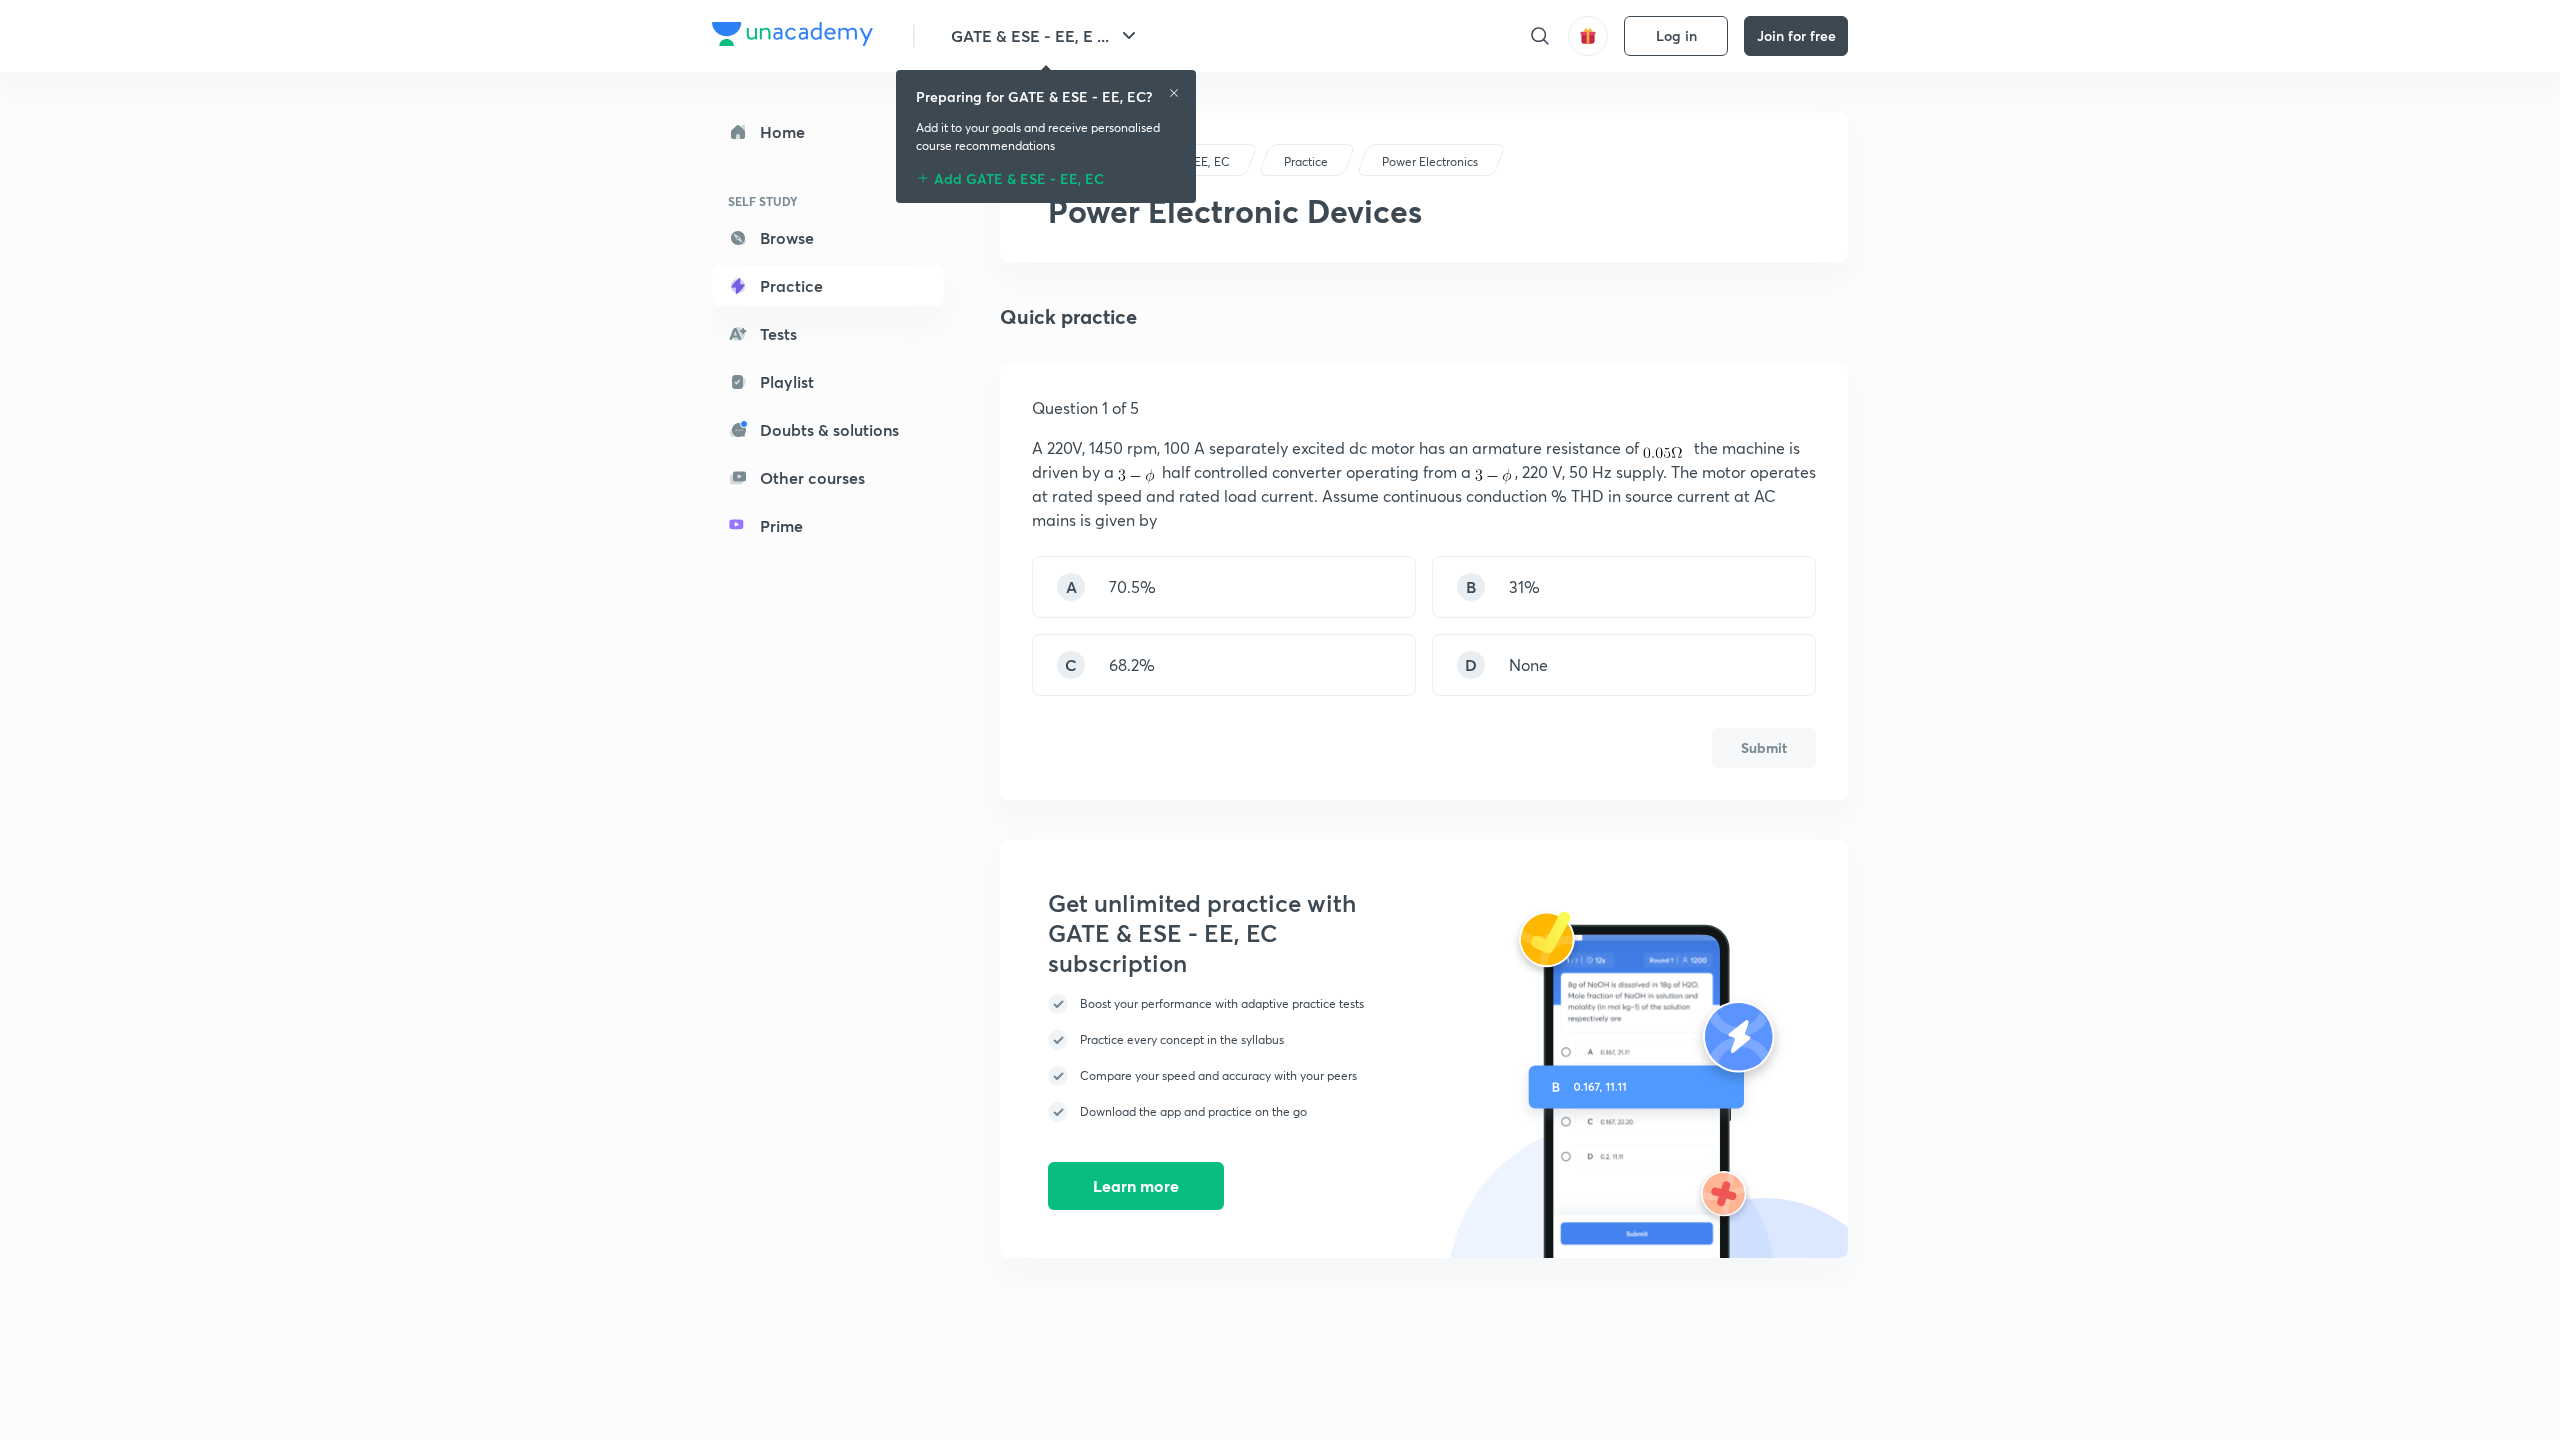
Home (782, 131)
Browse (787, 237)
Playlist (787, 381)
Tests (778, 333)
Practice (791, 285)
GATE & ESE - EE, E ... (1030, 35)
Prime (781, 525)
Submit (1764, 747)
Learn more (1136, 1185)
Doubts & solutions (829, 429)
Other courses (812, 477)
